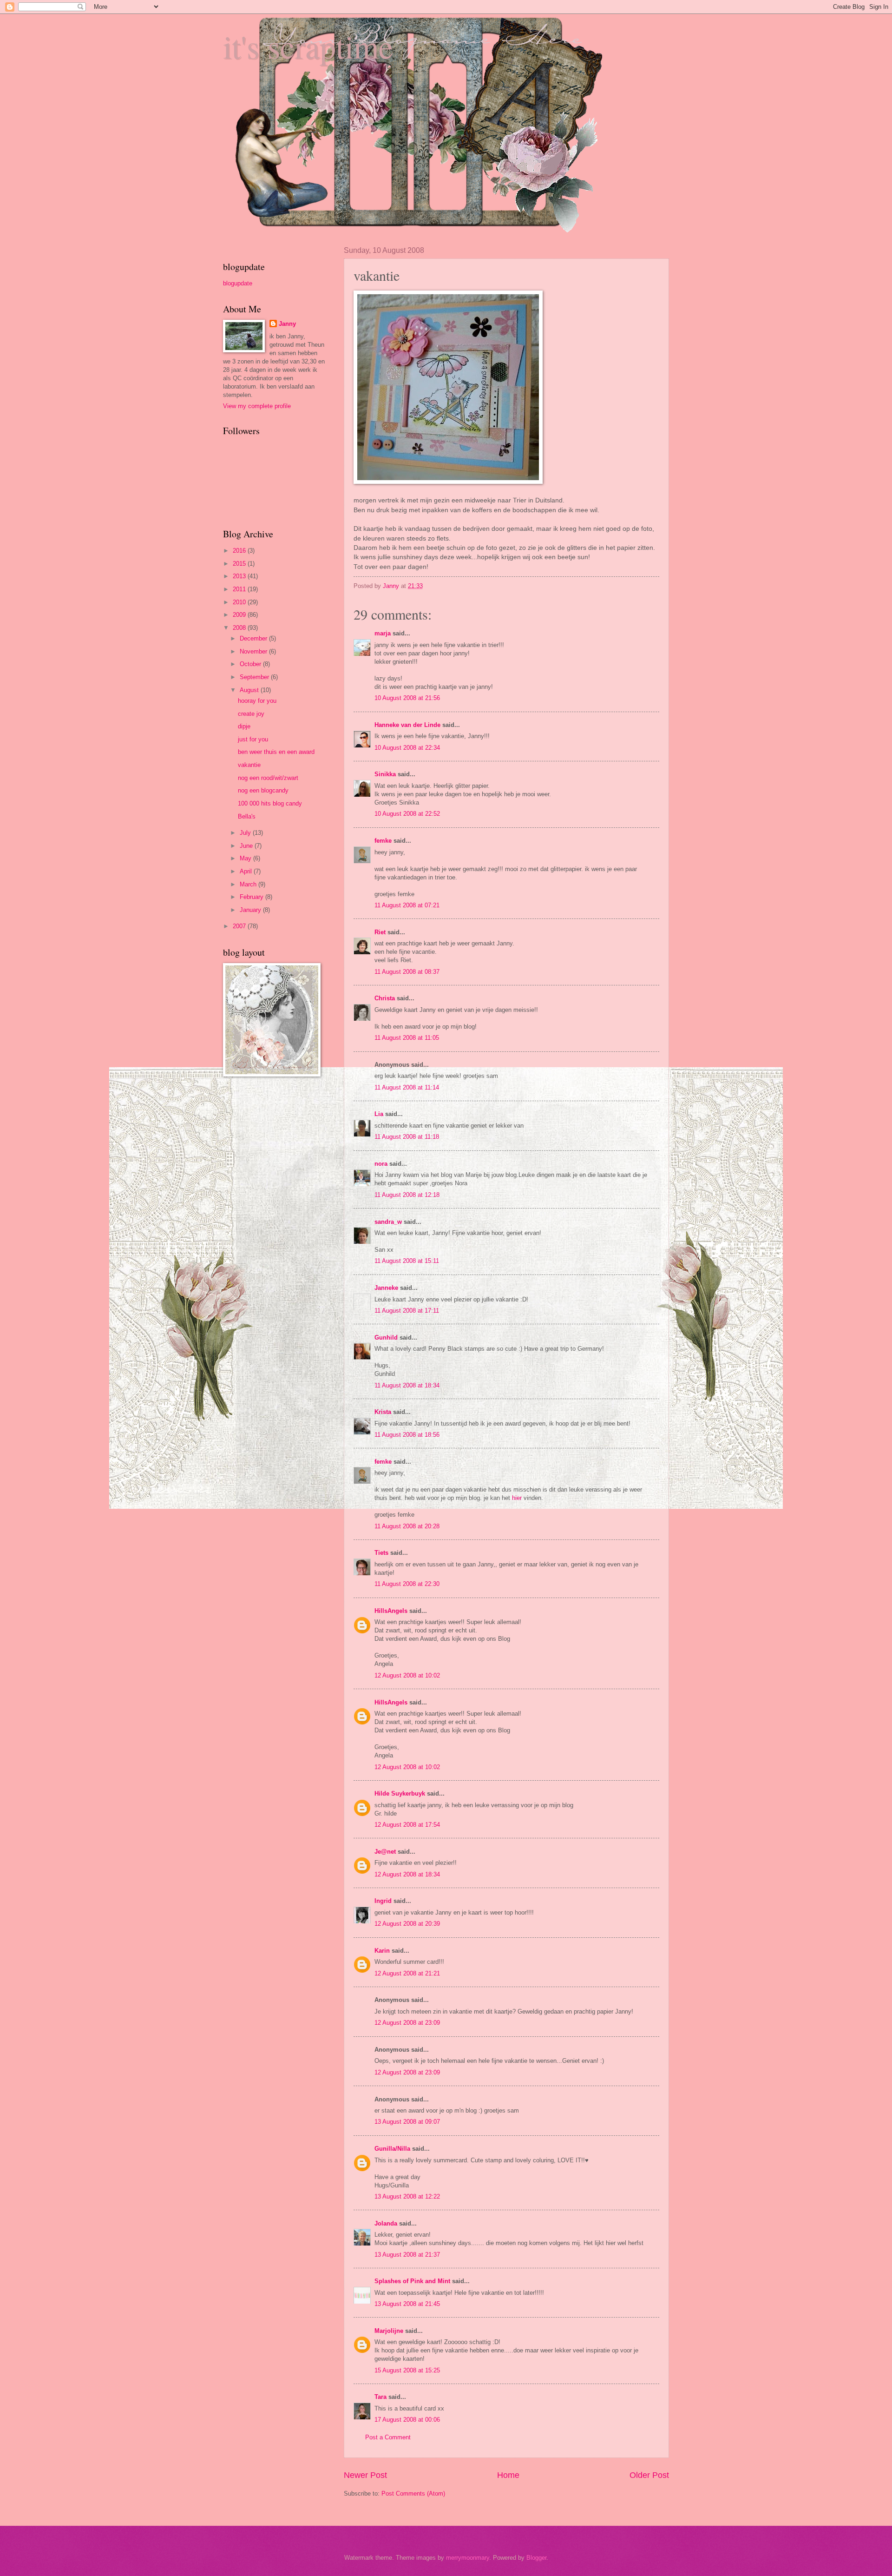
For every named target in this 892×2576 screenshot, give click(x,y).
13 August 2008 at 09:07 (407, 2122)
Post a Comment (388, 2437)
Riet (380, 932)
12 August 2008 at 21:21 (407, 1973)
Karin (382, 1951)
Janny (287, 324)
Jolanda (386, 2223)
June (247, 846)
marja (383, 633)
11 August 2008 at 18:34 (407, 1385)
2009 (240, 615)
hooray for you (257, 701)
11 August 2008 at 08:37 (407, 972)
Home (508, 2475)
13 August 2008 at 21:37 (407, 2255)
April (247, 871)
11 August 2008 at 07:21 (407, 905)
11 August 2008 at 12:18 (407, 1195)
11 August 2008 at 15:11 (407, 1261)
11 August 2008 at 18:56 (407, 1435)
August (250, 690)
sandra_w (388, 1222)
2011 (240, 589)
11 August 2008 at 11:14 (407, 1087)
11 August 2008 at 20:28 (407, 1526)
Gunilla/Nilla (392, 2149)
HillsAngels (391, 1611)
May (246, 858)
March (249, 884)
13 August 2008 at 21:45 (407, 2304)
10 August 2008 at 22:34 (407, 748)
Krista (383, 1412)
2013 (240, 576)
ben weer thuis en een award (276, 752)
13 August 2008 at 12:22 (407, 2196)
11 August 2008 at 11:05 (407, 1038)
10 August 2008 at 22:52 (407, 814)
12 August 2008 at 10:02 (407, 1675)
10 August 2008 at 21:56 (407, 698)
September (255, 677)
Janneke (386, 1288)
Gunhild (386, 1338)
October (251, 664)
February (253, 897)
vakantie (249, 765)
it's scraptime (308, 46)
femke (383, 841)
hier (517, 1498)
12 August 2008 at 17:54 (407, 1825)
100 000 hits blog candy (270, 803)
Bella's (247, 816)
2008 (240, 628)
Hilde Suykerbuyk (400, 1793)
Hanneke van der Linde (407, 725)
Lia (379, 1114)
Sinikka (385, 774)
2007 (240, 926)
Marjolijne (389, 2331)
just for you (253, 739)
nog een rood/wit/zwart (268, 778)
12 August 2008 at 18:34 (407, 1874)
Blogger (536, 2558)
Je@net (385, 1852)
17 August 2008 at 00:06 (407, 2420)
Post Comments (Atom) (413, 2493)
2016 (240, 551)
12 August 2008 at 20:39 (407, 1924)
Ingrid (383, 1901)
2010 (240, 602)
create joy (251, 714)
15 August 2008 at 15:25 (407, 2370)
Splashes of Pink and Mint (412, 2281)
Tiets (381, 1553)
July (246, 833)
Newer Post (365, 2475)
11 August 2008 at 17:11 (407, 1311)
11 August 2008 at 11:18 (407, 1137)
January (251, 910)
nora (381, 1164)
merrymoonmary (468, 2558)
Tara (380, 2397)
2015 (240, 564)
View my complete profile (257, 406)
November (254, 651)
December (254, 638)
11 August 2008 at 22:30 (407, 1584)
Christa (385, 998)
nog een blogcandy (263, 790)
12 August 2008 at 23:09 (407, 2023)
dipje (244, 726)
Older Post (649, 2475)
